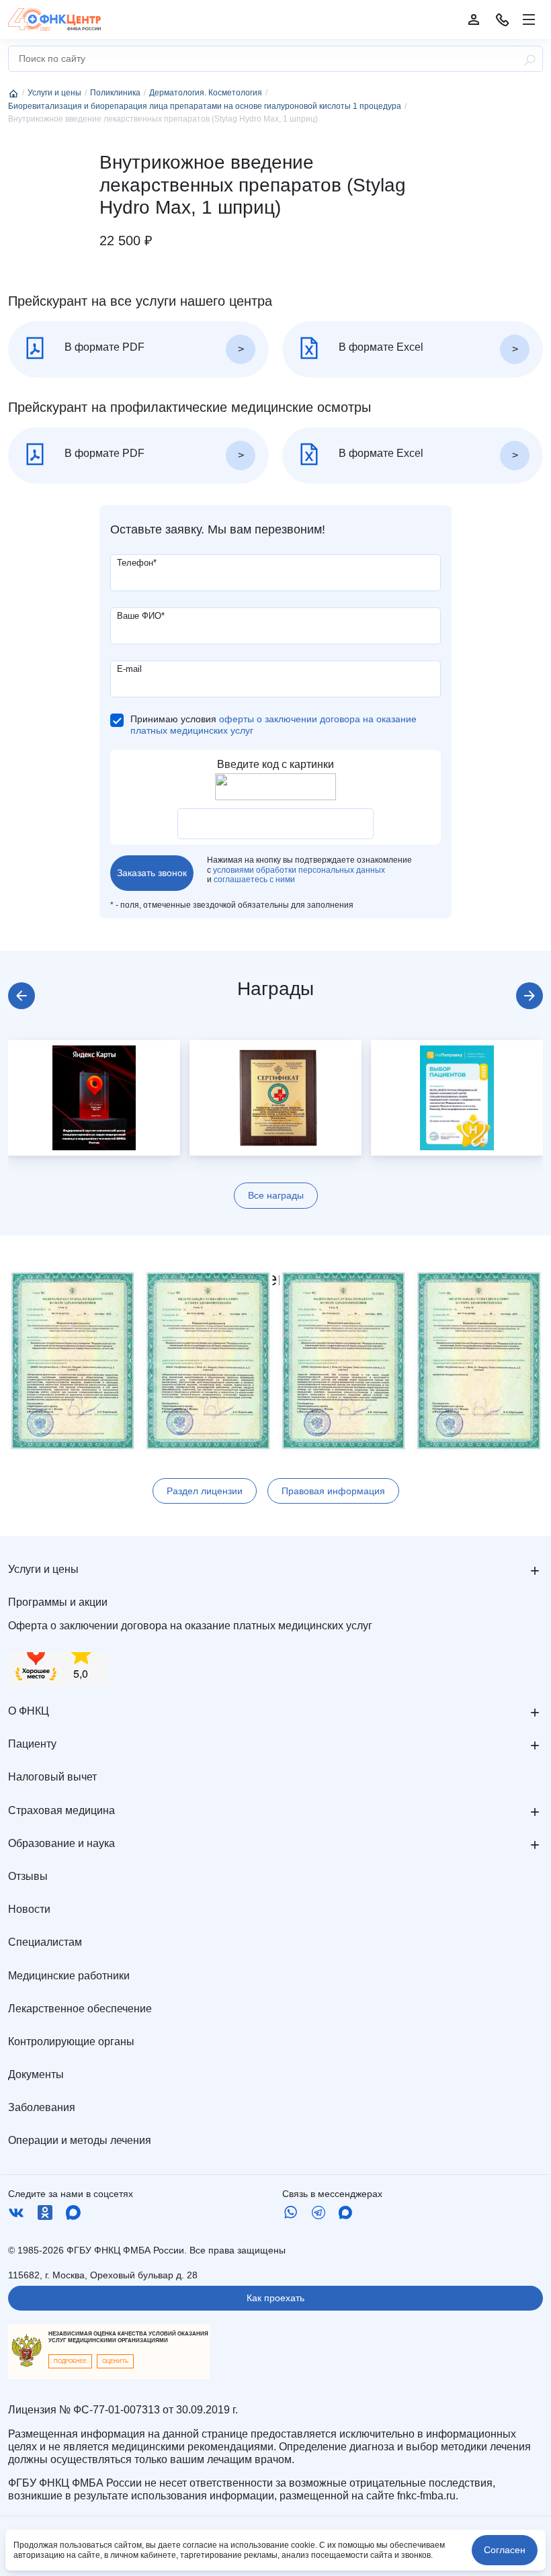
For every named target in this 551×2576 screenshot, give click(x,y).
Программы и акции (58, 1602)
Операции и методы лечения (80, 2140)
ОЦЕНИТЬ (115, 2361)
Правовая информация (333, 1491)
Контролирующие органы (71, 2042)
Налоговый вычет (52, 1777)
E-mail (129, 669)
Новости (29, 1909)
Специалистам (45, 1942)
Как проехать (275, 2298)
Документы (36, 2074)
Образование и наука (61, 1843)
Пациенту (32, 1744)
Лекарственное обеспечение (80, 2009)
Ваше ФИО (141, 616)
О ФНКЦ (29, 1711)
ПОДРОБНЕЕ (70, 2361)
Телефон (137, 563)
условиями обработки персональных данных (299, 870)
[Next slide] (529, 996)
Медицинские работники (69, 1976)
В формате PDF (103, 347)
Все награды (276, 1195)
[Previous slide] (22, 996)
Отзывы (28, 1876)
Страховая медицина (61, 1810)
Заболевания (42, 2107)
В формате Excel (380, 347)
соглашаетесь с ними (254, 879)
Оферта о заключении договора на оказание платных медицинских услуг (190, 1626)
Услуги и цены (43, 1569)
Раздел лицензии (205, 1491)
